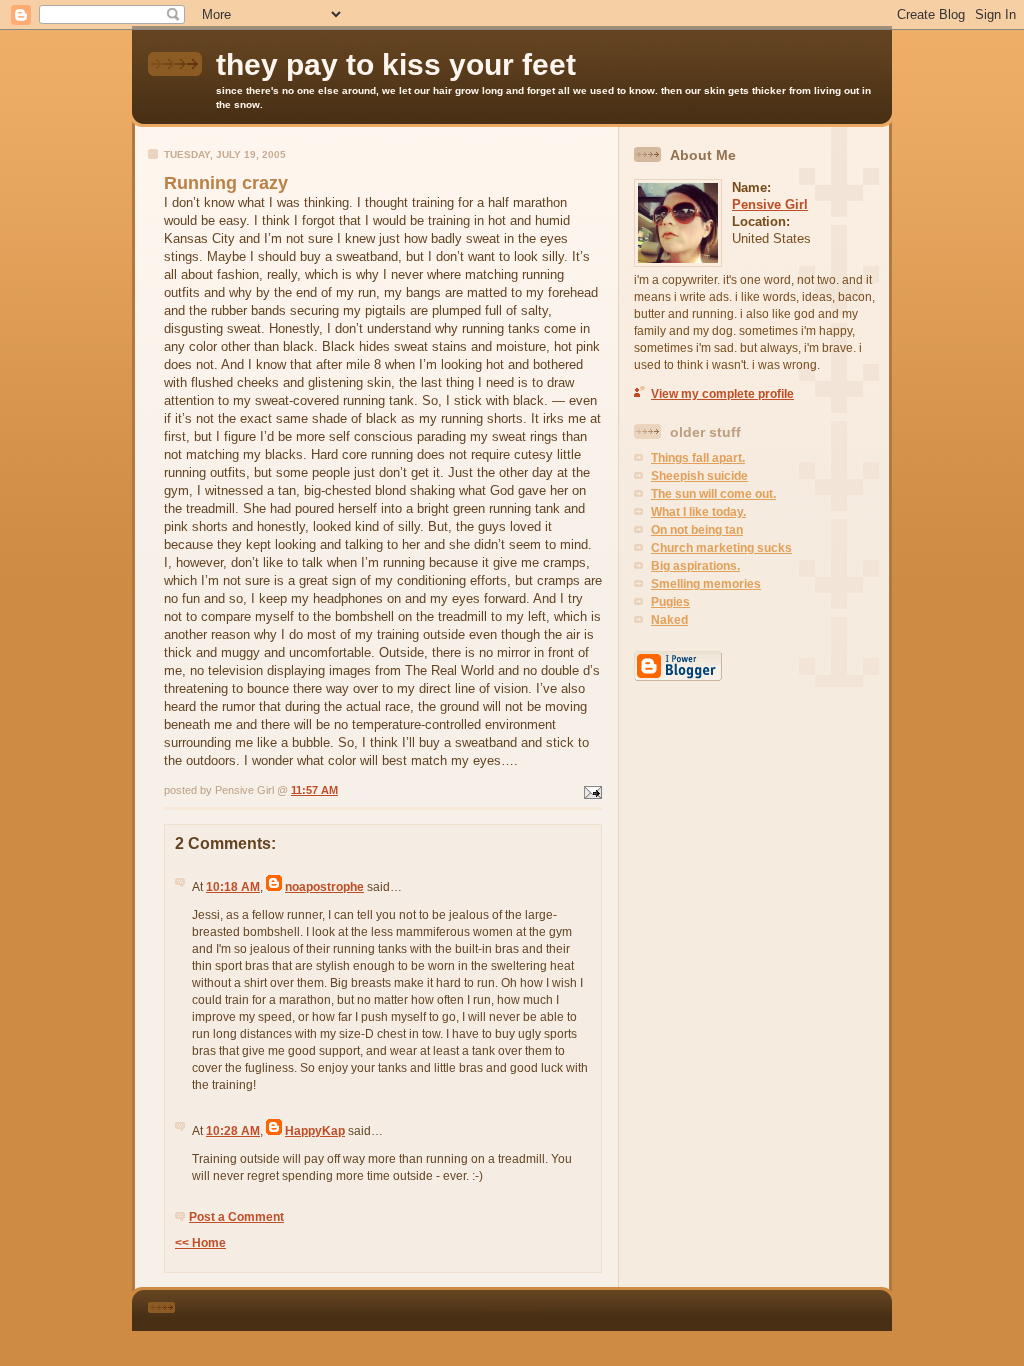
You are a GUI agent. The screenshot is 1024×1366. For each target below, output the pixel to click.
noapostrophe (324, 887)
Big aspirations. (695, 566)
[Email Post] (591, 790)
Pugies (670, 602)
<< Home (200, 1243)
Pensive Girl (770, 204)
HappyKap (315, 1131)
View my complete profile (722, 394)
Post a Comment (236, 1217)
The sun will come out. (713, 494)
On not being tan (697, 530)
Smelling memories (706, 584)
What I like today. (698, 512)
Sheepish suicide (699, 476)
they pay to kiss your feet (396, 64)
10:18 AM (233, 887)
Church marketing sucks (721, 548)
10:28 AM (233, 1131)
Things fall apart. (698, 458)
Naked (669, 620)
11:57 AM (314, 790)
